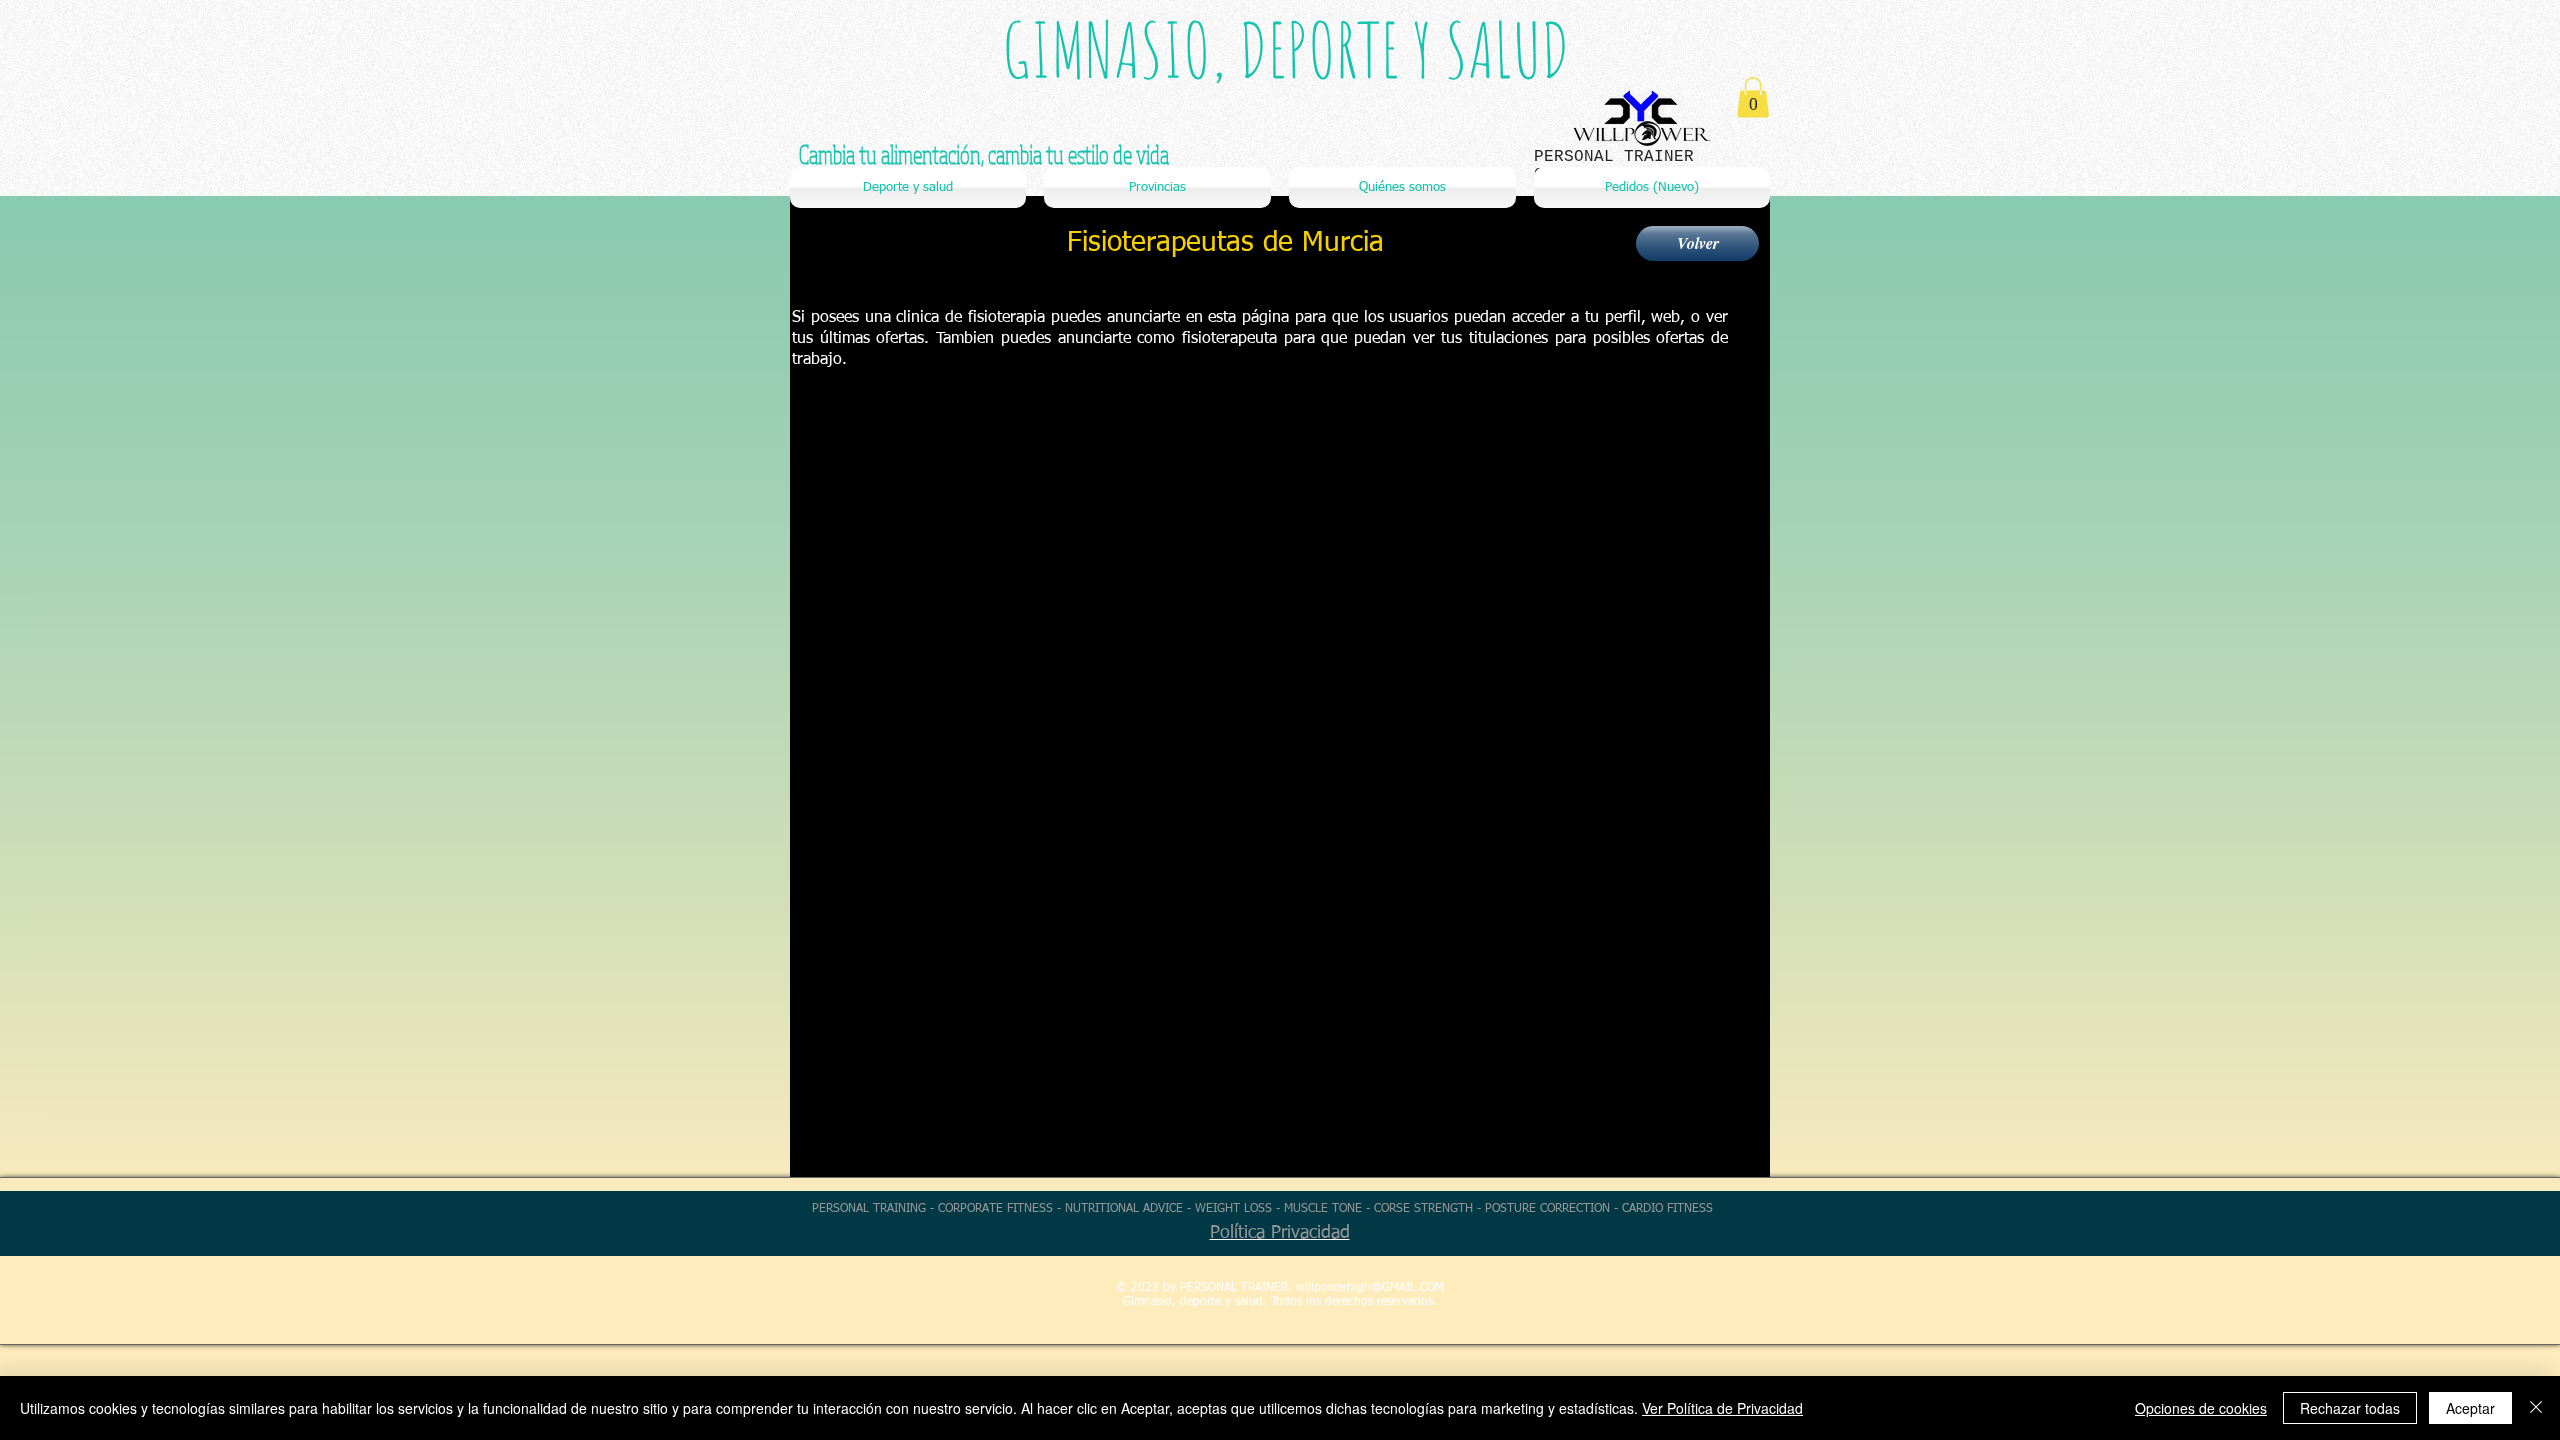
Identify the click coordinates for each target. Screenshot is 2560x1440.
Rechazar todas (2350, 1408)
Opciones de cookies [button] (2201, 1408)
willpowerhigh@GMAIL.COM (1370, 1288)
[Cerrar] (2536, 1408)
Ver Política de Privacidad (1722, 1408)
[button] (1753, 97)
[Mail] (1749, 1235)
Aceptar (2470, 1408)
